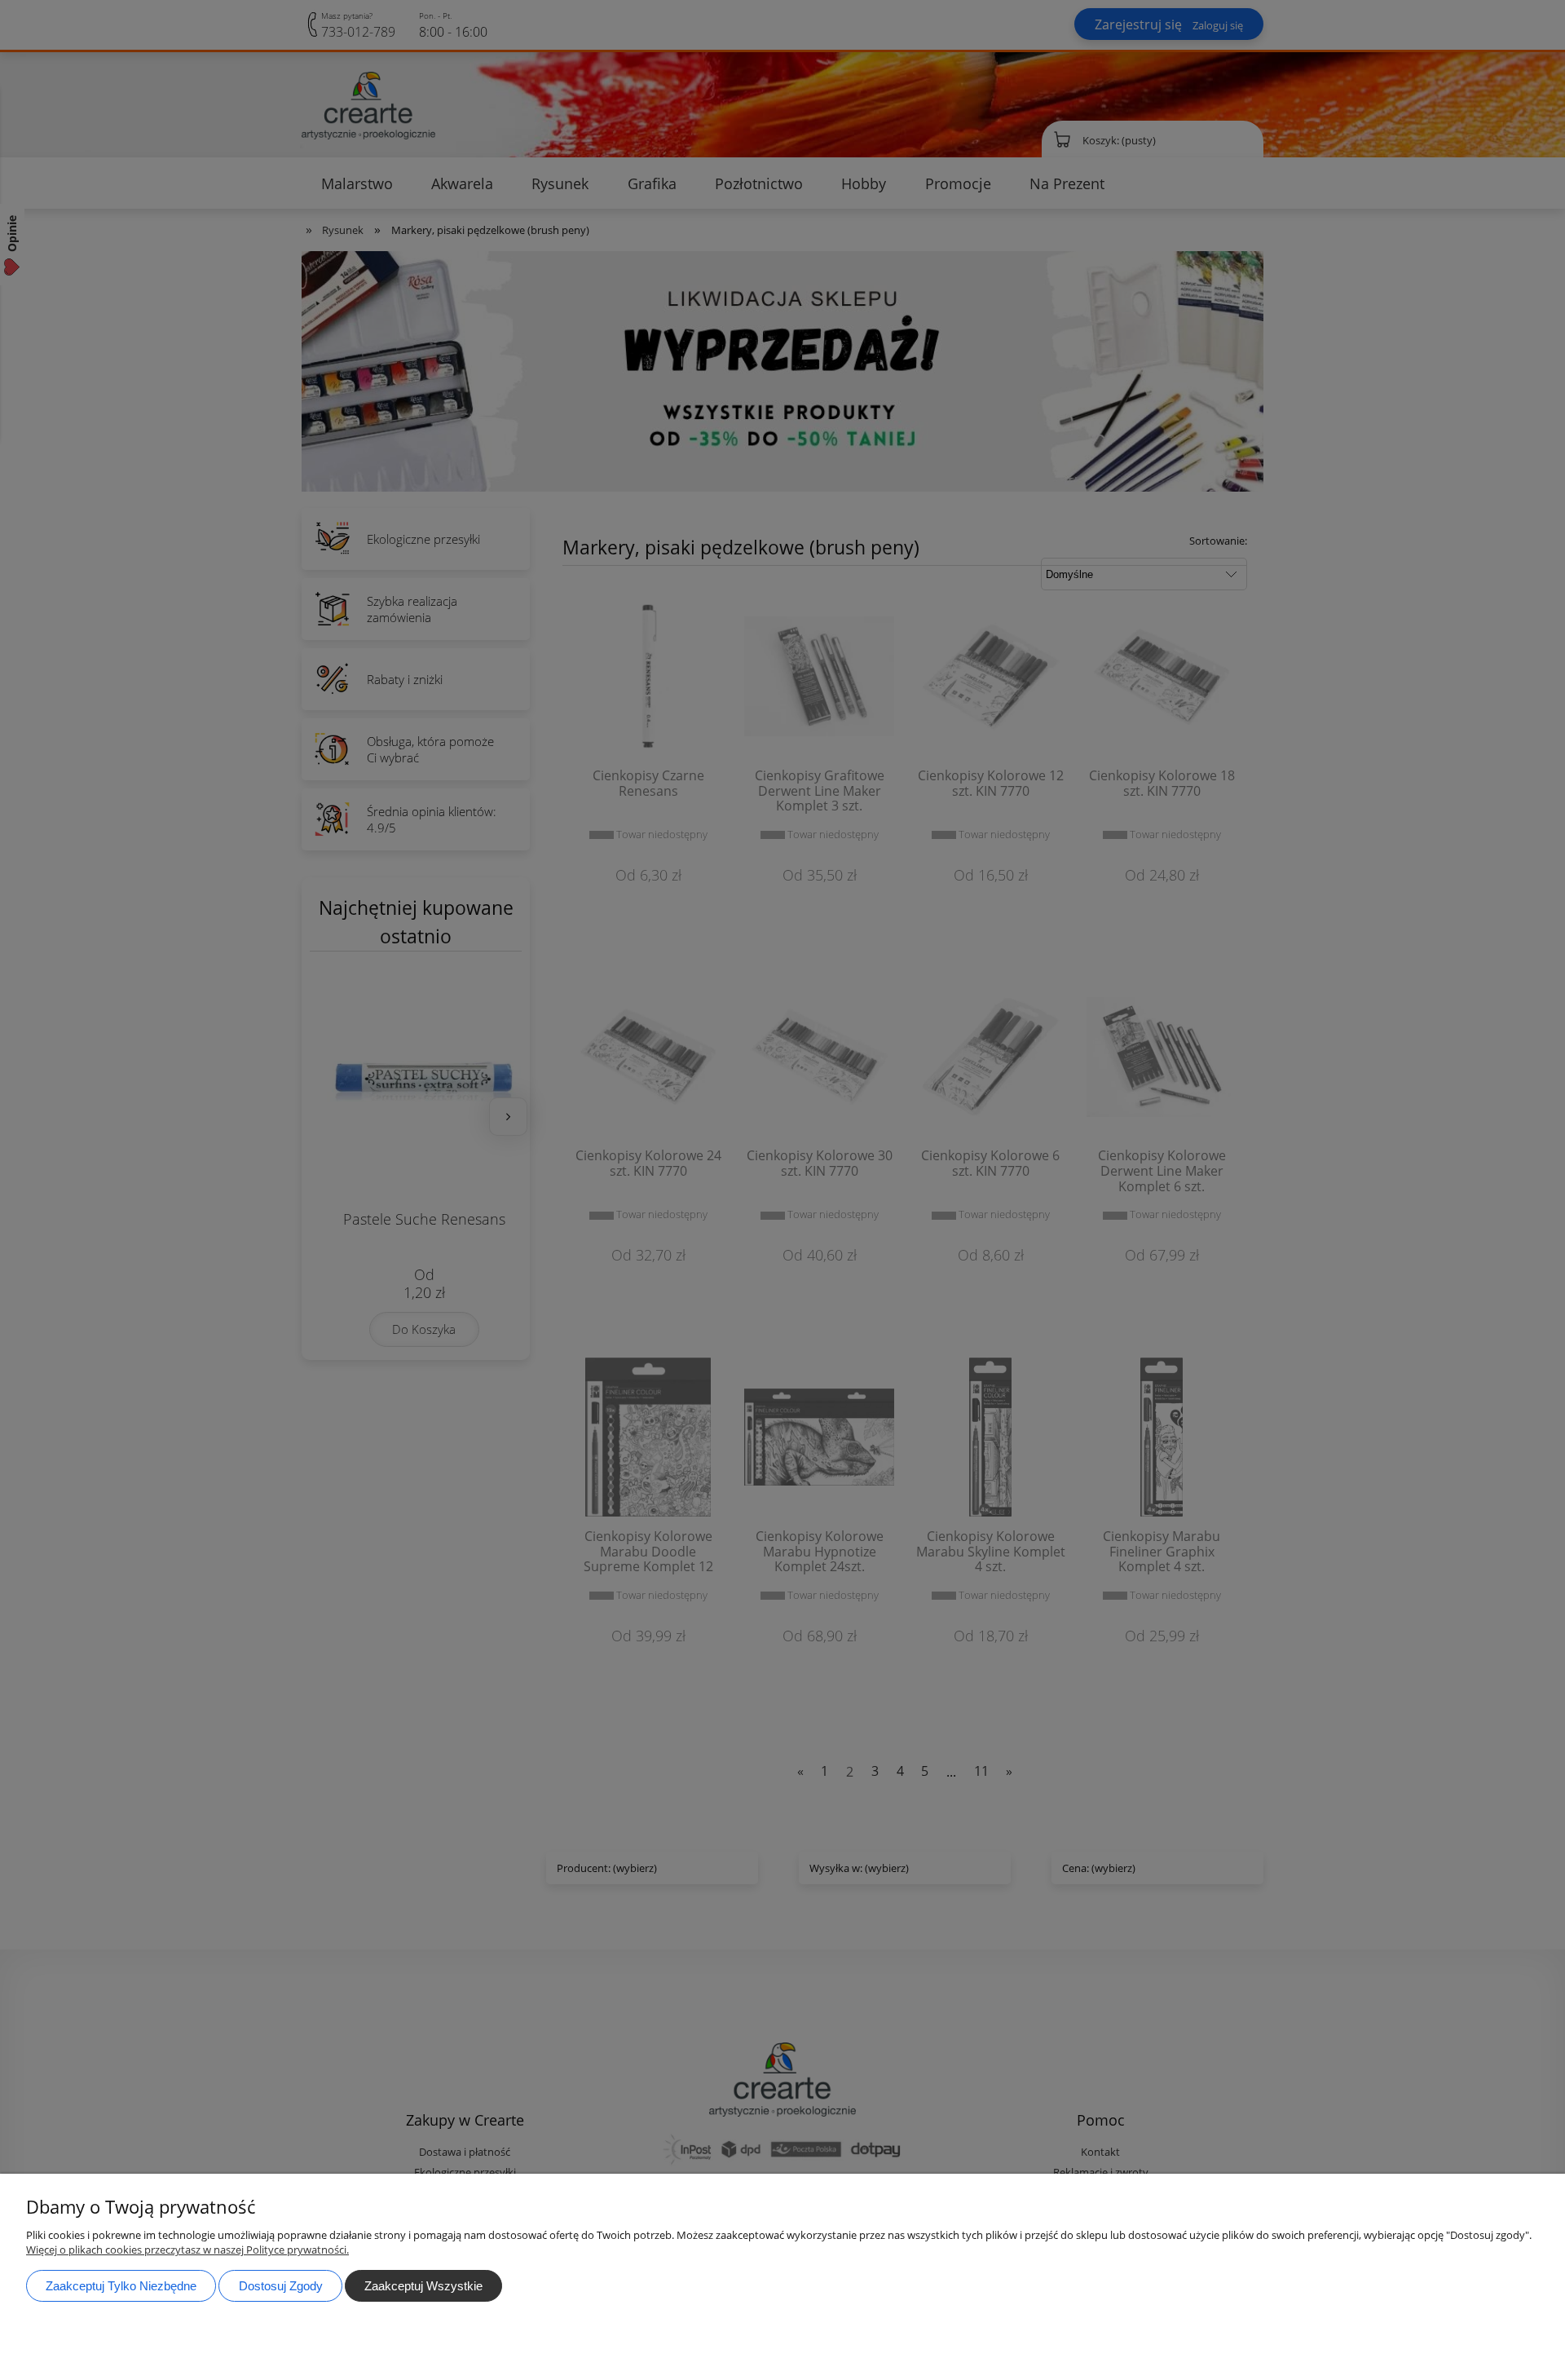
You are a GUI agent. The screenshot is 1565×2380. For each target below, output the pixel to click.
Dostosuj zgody (281, 2286)
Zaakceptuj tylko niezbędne (121, 2286)
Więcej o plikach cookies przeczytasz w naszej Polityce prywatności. (187, 2250)
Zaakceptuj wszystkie (423, 2286)
